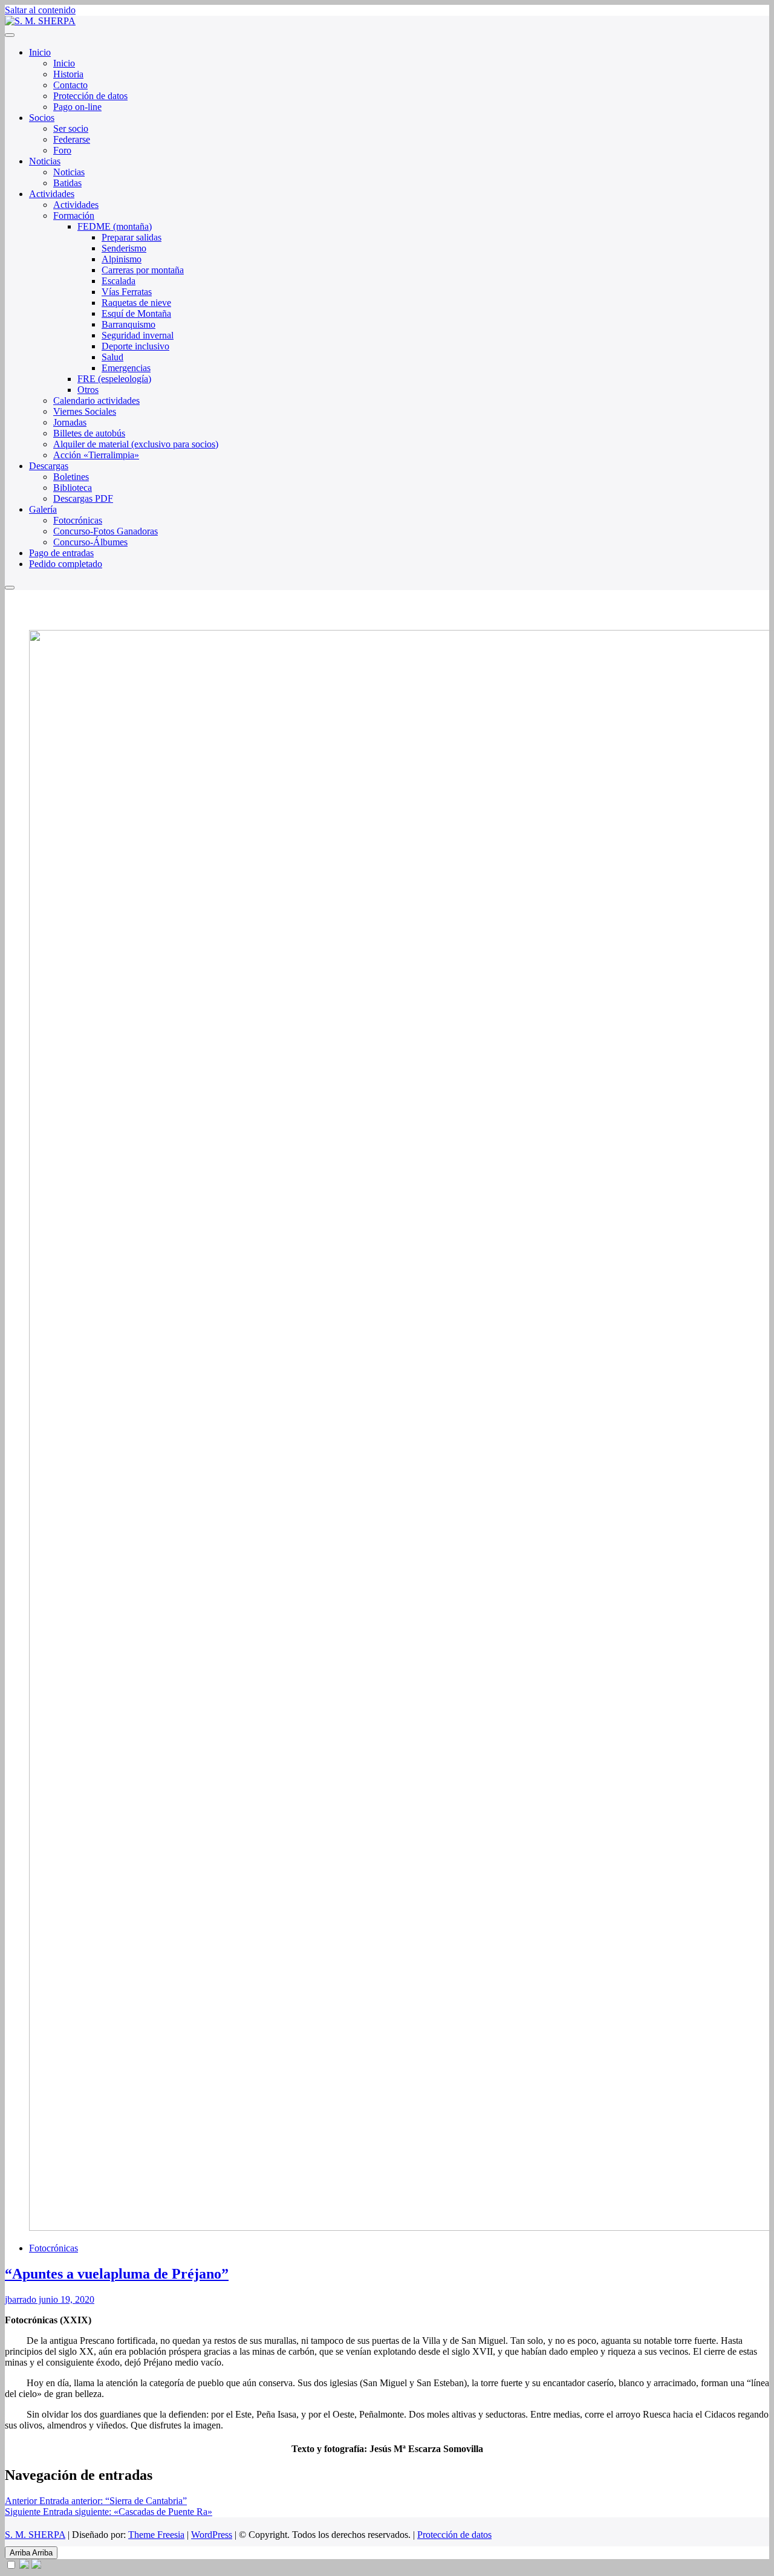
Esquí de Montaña (136, 313)
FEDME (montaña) (115, 226)
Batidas (67, 183)
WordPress (212, 2535)
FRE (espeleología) (114, 379)
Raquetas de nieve (136, 303)
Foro (62, 150)
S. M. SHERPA (35, 2535)
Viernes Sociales (85, 411)
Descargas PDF (83, 498)
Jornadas (70, 422)
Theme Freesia (156, 2535)
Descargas (49, 466)
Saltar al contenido (40, 10)
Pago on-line (77, 107)
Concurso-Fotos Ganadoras (106, 531)
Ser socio (71, 128)
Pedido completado (66, 564)
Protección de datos (90, 96)
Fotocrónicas (78, 520)
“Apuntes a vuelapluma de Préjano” (117, 2274)
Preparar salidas (132, 237)
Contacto (70, 85)
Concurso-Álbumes (90, 542)
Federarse (72, 139)
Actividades (52, 194)
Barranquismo (128, 324)
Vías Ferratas (127, 292)
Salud (112, 357)
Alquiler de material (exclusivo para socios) (136, 444)
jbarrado (21, 2299)
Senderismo (124, 248)
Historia (68, 74)
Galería (43, 509)
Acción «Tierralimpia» (96, 455)
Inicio (40, 52)
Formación (74, 216)
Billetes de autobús (89, 433)
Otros (88, 390)
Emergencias (126, 368)
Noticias (45, 161)
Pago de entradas (61, 553)
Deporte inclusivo (135, 346)
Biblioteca (73, 488)
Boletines (71, 477)
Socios (42, 118)
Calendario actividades (96, 401)
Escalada (119, 281)
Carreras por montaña (143, 270)
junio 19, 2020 (65, 2299)
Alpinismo (122, 259)
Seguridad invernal (138, 335)
